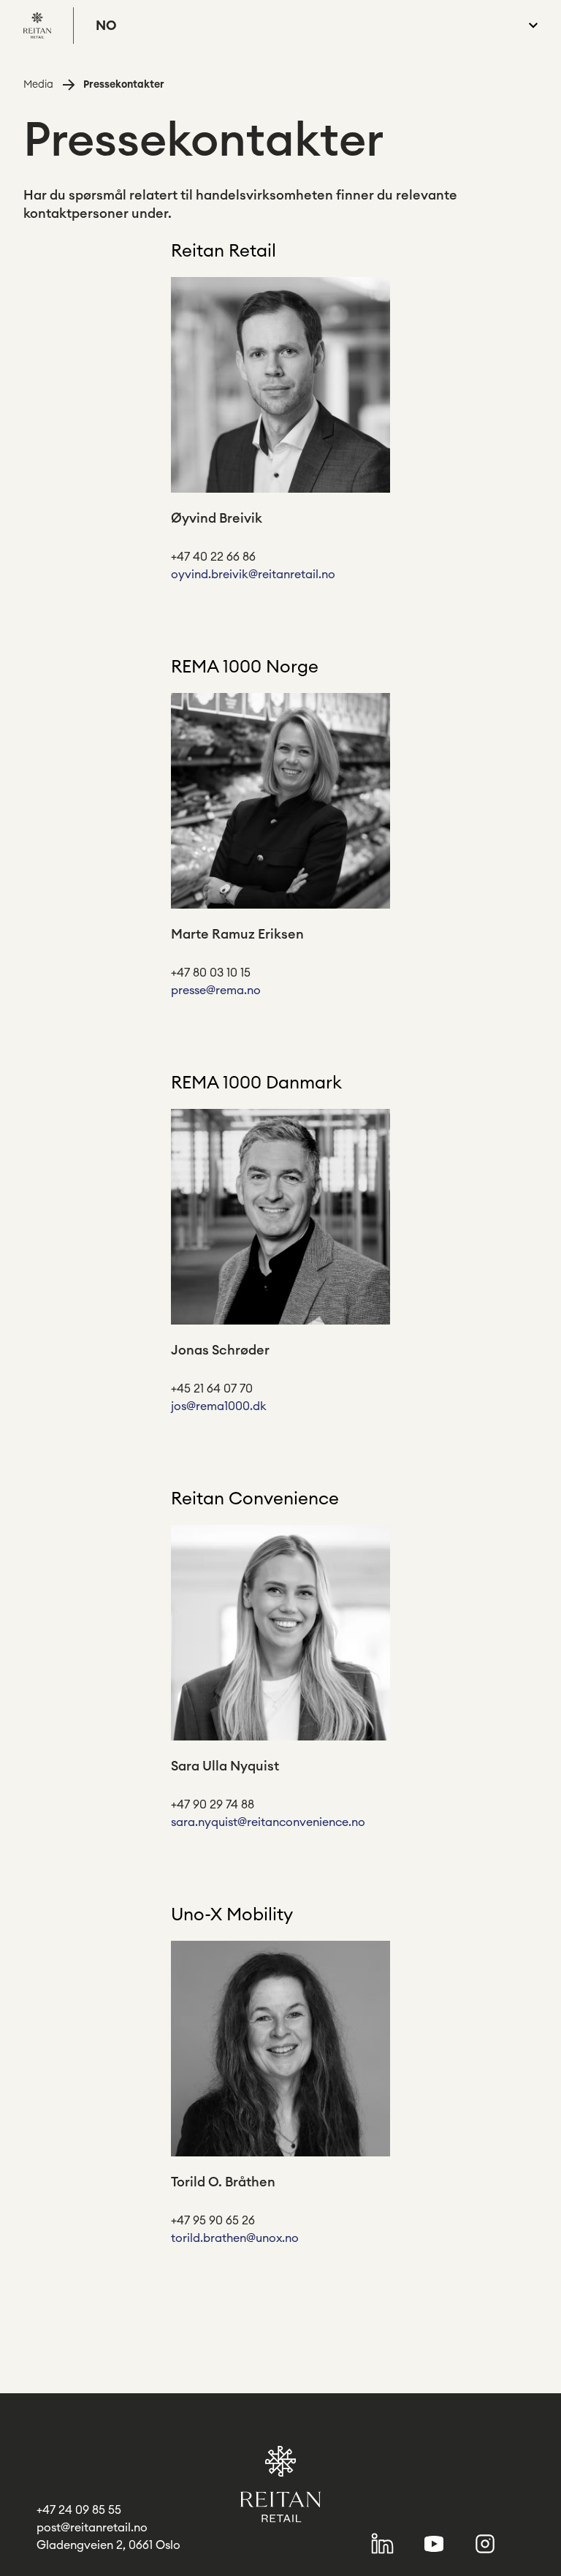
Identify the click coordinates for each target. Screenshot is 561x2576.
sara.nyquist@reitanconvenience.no (268, 1822)
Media (38, 85)
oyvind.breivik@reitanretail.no (253, 575)
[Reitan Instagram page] (485, 2544)
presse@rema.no (216, 990)
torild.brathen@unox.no (235, 2238)
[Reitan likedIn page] (382, 2543)
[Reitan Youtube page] (434, 2543)
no (106, 26)
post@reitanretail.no (92, 2528)
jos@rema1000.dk (219, 1406)
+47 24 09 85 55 (79, 2510)
